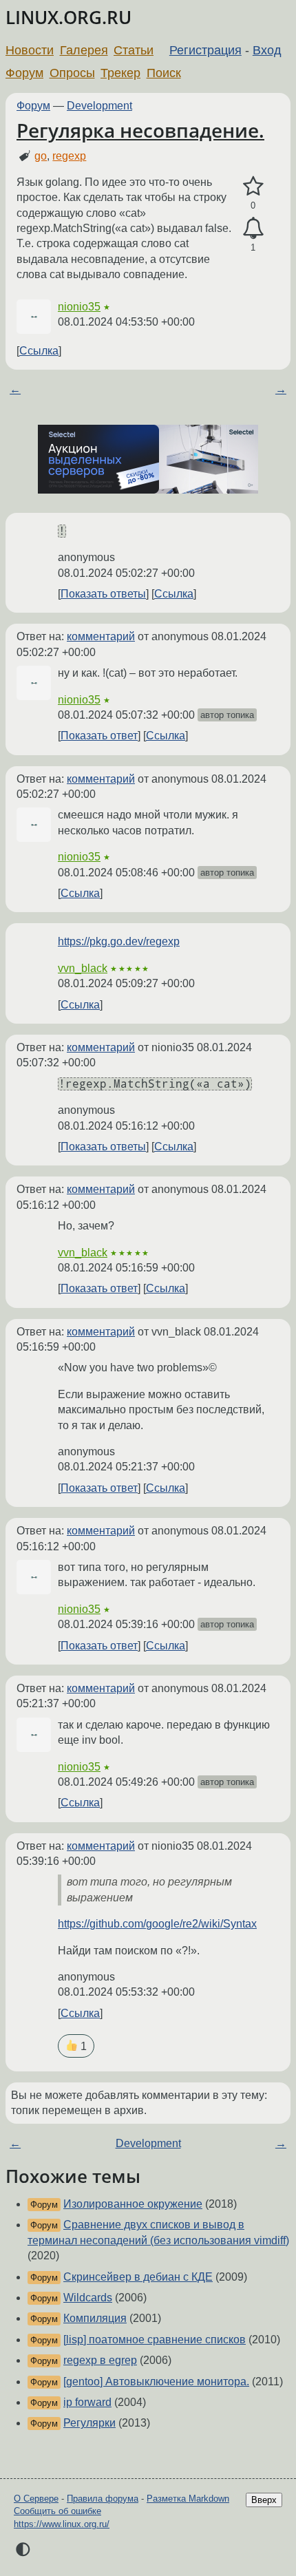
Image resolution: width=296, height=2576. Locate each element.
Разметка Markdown (188, 2499)
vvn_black (83, 968)
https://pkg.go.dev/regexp (119, 941)
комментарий (101, 636)
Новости (30, 50)
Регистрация (205, 50)
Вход (267, 50)
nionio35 (79, 307)
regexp (69, 156)
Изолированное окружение (133, 2204)
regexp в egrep (100, 2360)
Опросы (72, 73)
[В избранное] (253, 187)
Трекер (120, 73)
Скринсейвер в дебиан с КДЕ (138, 2277)
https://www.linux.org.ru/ (62, 2524)
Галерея (84, 50)
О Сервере (36, 2499)
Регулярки (89, 2423)
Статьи (134, 50)
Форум (24, 73)
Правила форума (103, 2499)
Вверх (264, 2500)
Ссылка (39, 351)
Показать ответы (103, 594)
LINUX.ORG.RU (68, 18)
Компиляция (95, 2318)
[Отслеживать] (253, 229)
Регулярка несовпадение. (140, 130)
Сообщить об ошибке (57, 2511)
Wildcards (88, 2298)
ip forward (87, 2402)
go (41, 156)
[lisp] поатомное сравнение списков (155, 2340)
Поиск (164, 73)
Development (99, 106)
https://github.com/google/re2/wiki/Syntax (157, 1924)
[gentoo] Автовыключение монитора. (156, 2382)
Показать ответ (99, 736)
